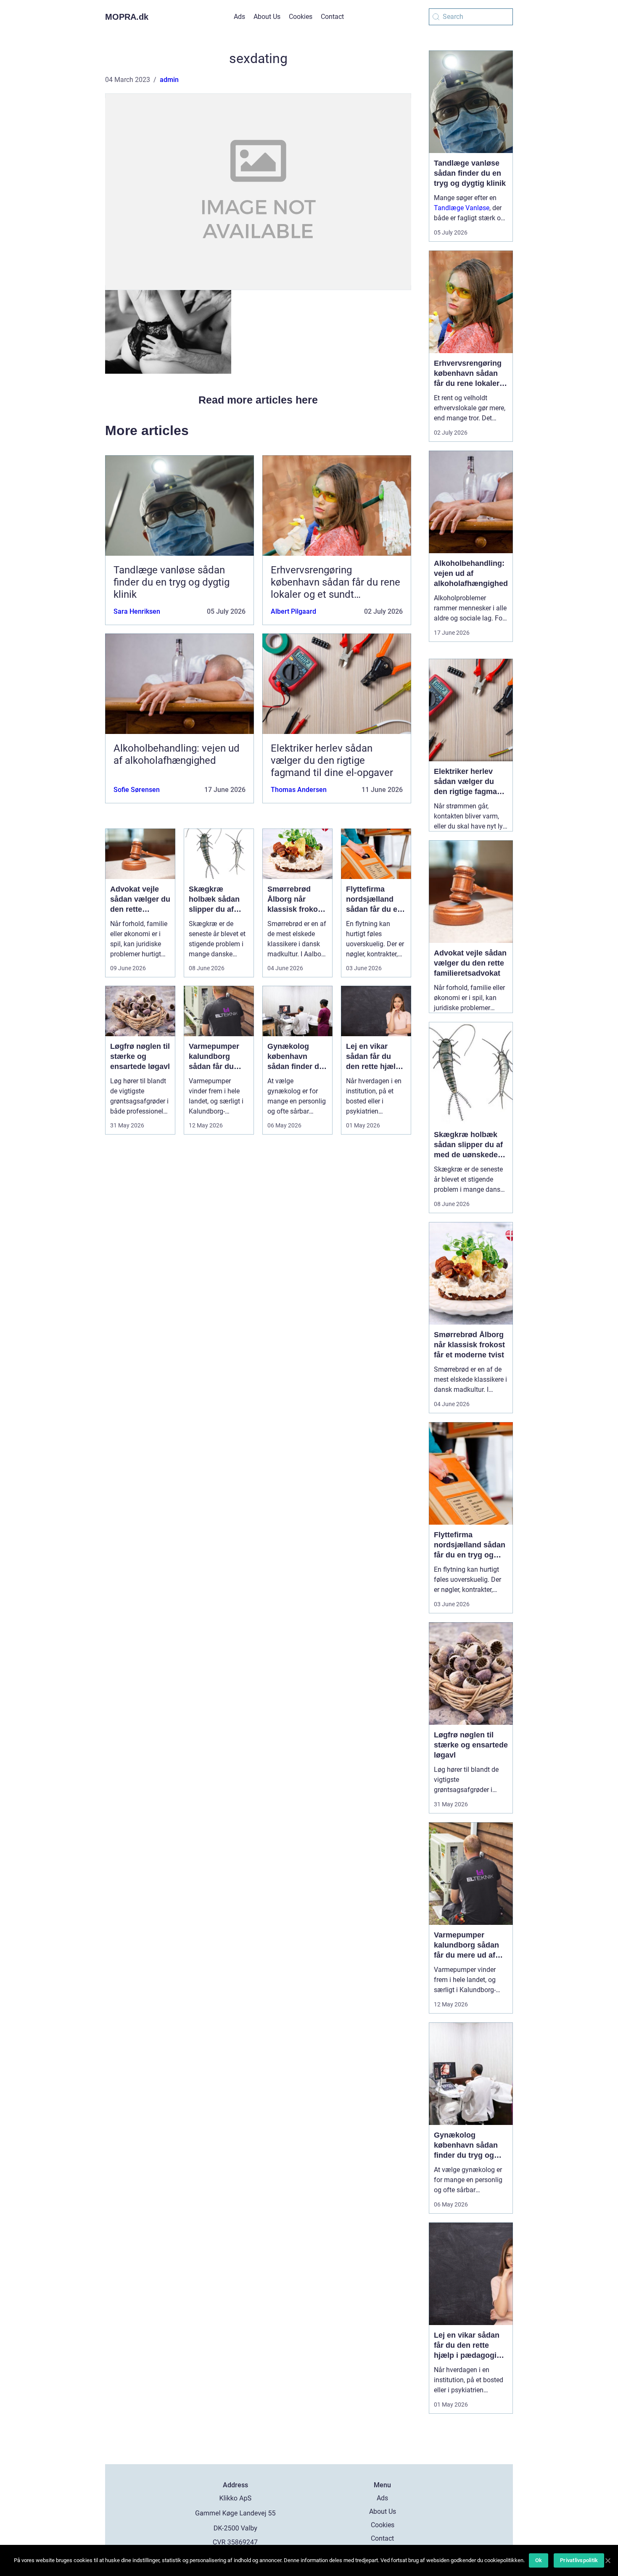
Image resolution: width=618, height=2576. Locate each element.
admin (169, 80)
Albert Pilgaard (293, 611)
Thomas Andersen (299, 790)
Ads (239, 17)
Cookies (301, 17)
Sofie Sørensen (137, 790)
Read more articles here (258, 400)
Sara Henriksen (137, 611)
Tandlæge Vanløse (462, 208)
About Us (267, 17)
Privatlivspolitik (579, 2560)
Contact (332, 17)
